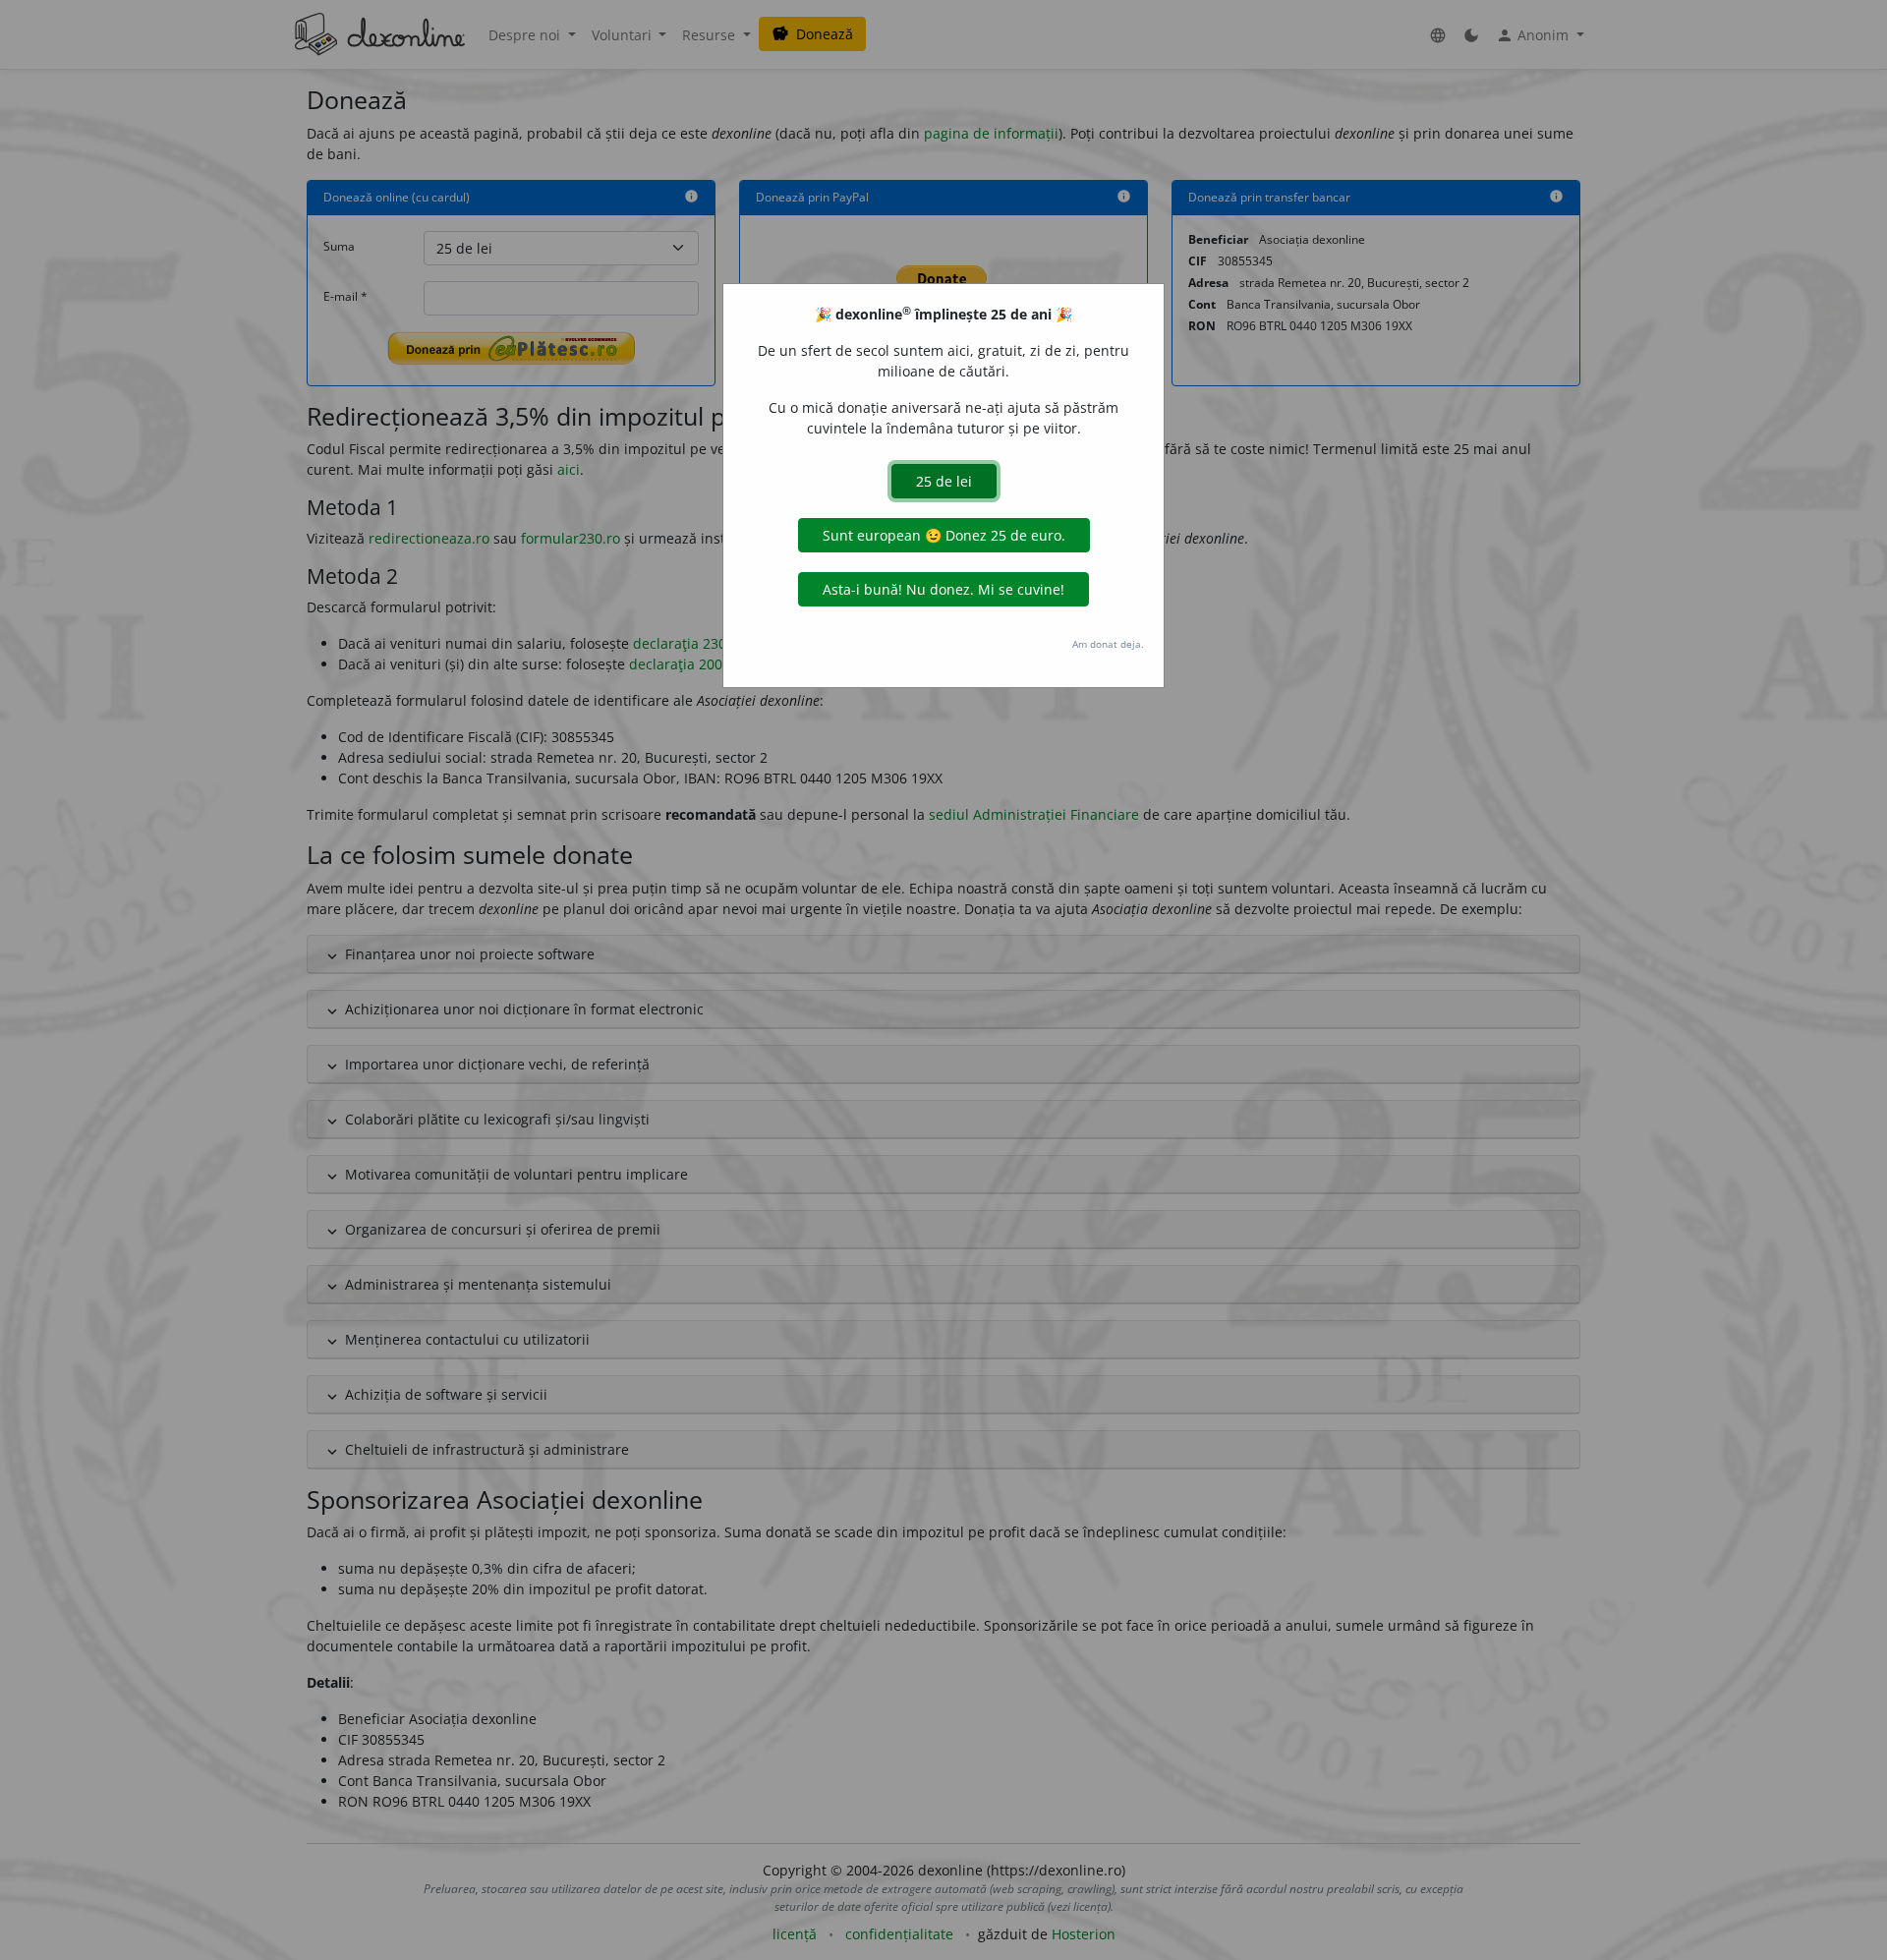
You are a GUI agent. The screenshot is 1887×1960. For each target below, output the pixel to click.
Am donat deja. (1108, 644)
